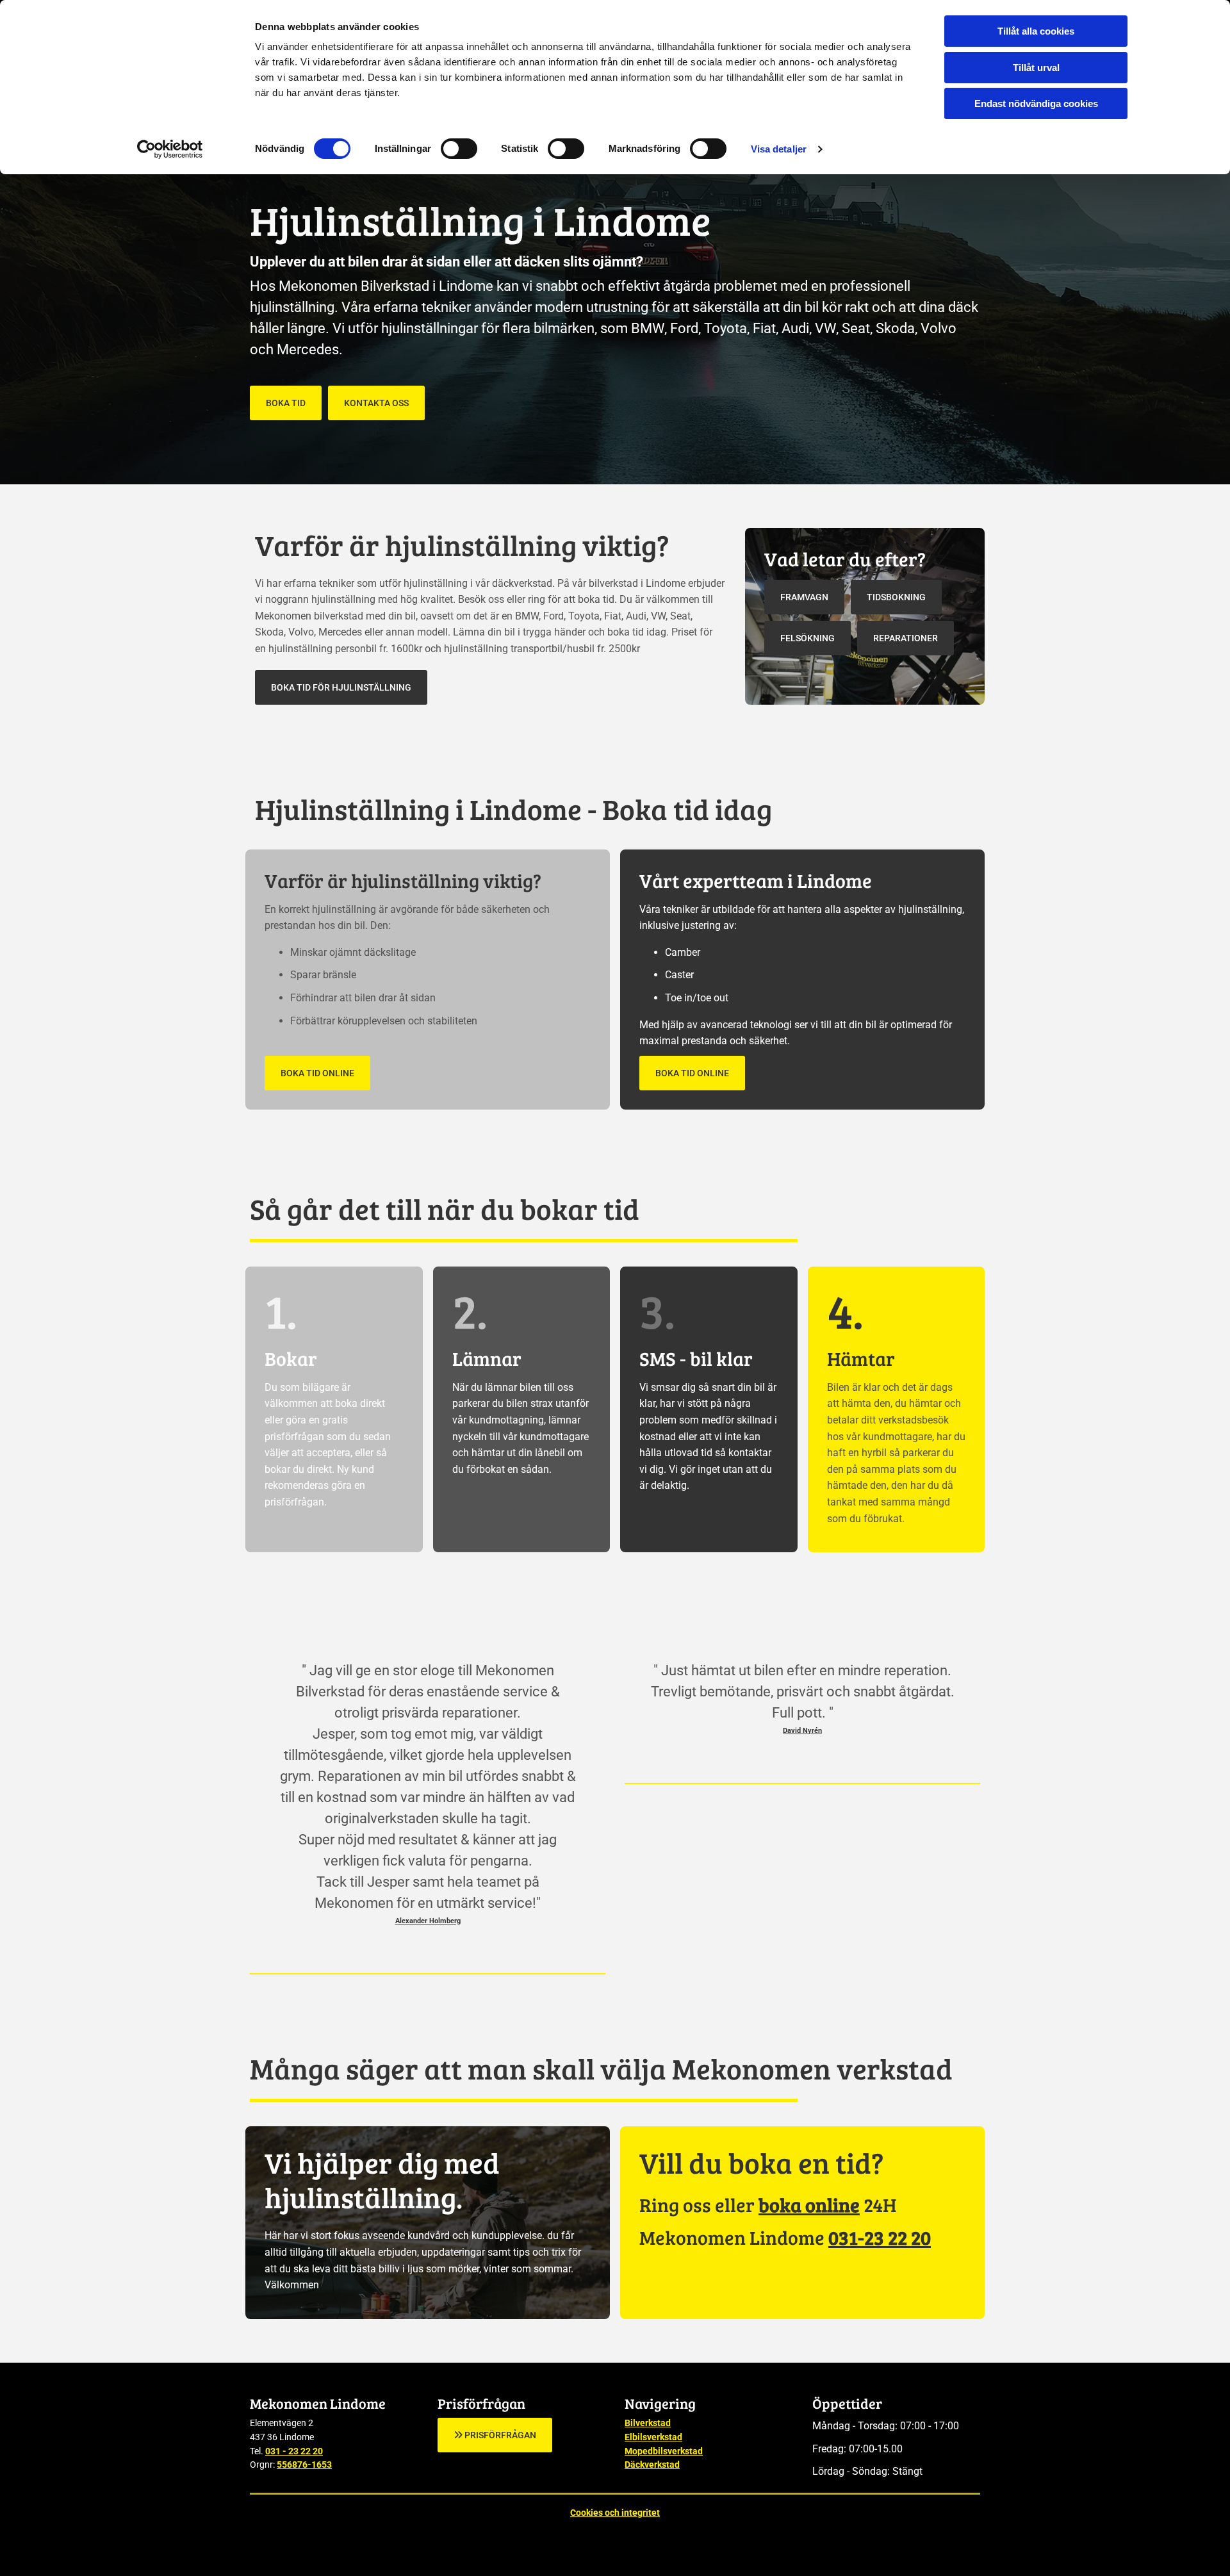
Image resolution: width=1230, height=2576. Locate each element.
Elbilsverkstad (653, 2437)
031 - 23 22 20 (294, 2451)
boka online (809, 2204)
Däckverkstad (652, 2465)
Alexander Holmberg (428, 1921)
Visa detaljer (779, 149)
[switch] (459, 149)
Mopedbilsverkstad (664, 2451)
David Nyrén (802, 1731)
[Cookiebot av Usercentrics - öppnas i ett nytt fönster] (170, 149)
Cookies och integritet (615, 2513)
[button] (286, 403)
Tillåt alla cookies (1036, 31)
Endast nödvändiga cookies (1036, 103)
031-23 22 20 (880, 2237)
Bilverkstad (648, 2423)
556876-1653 (304, 2465)
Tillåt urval (1036, 68)
